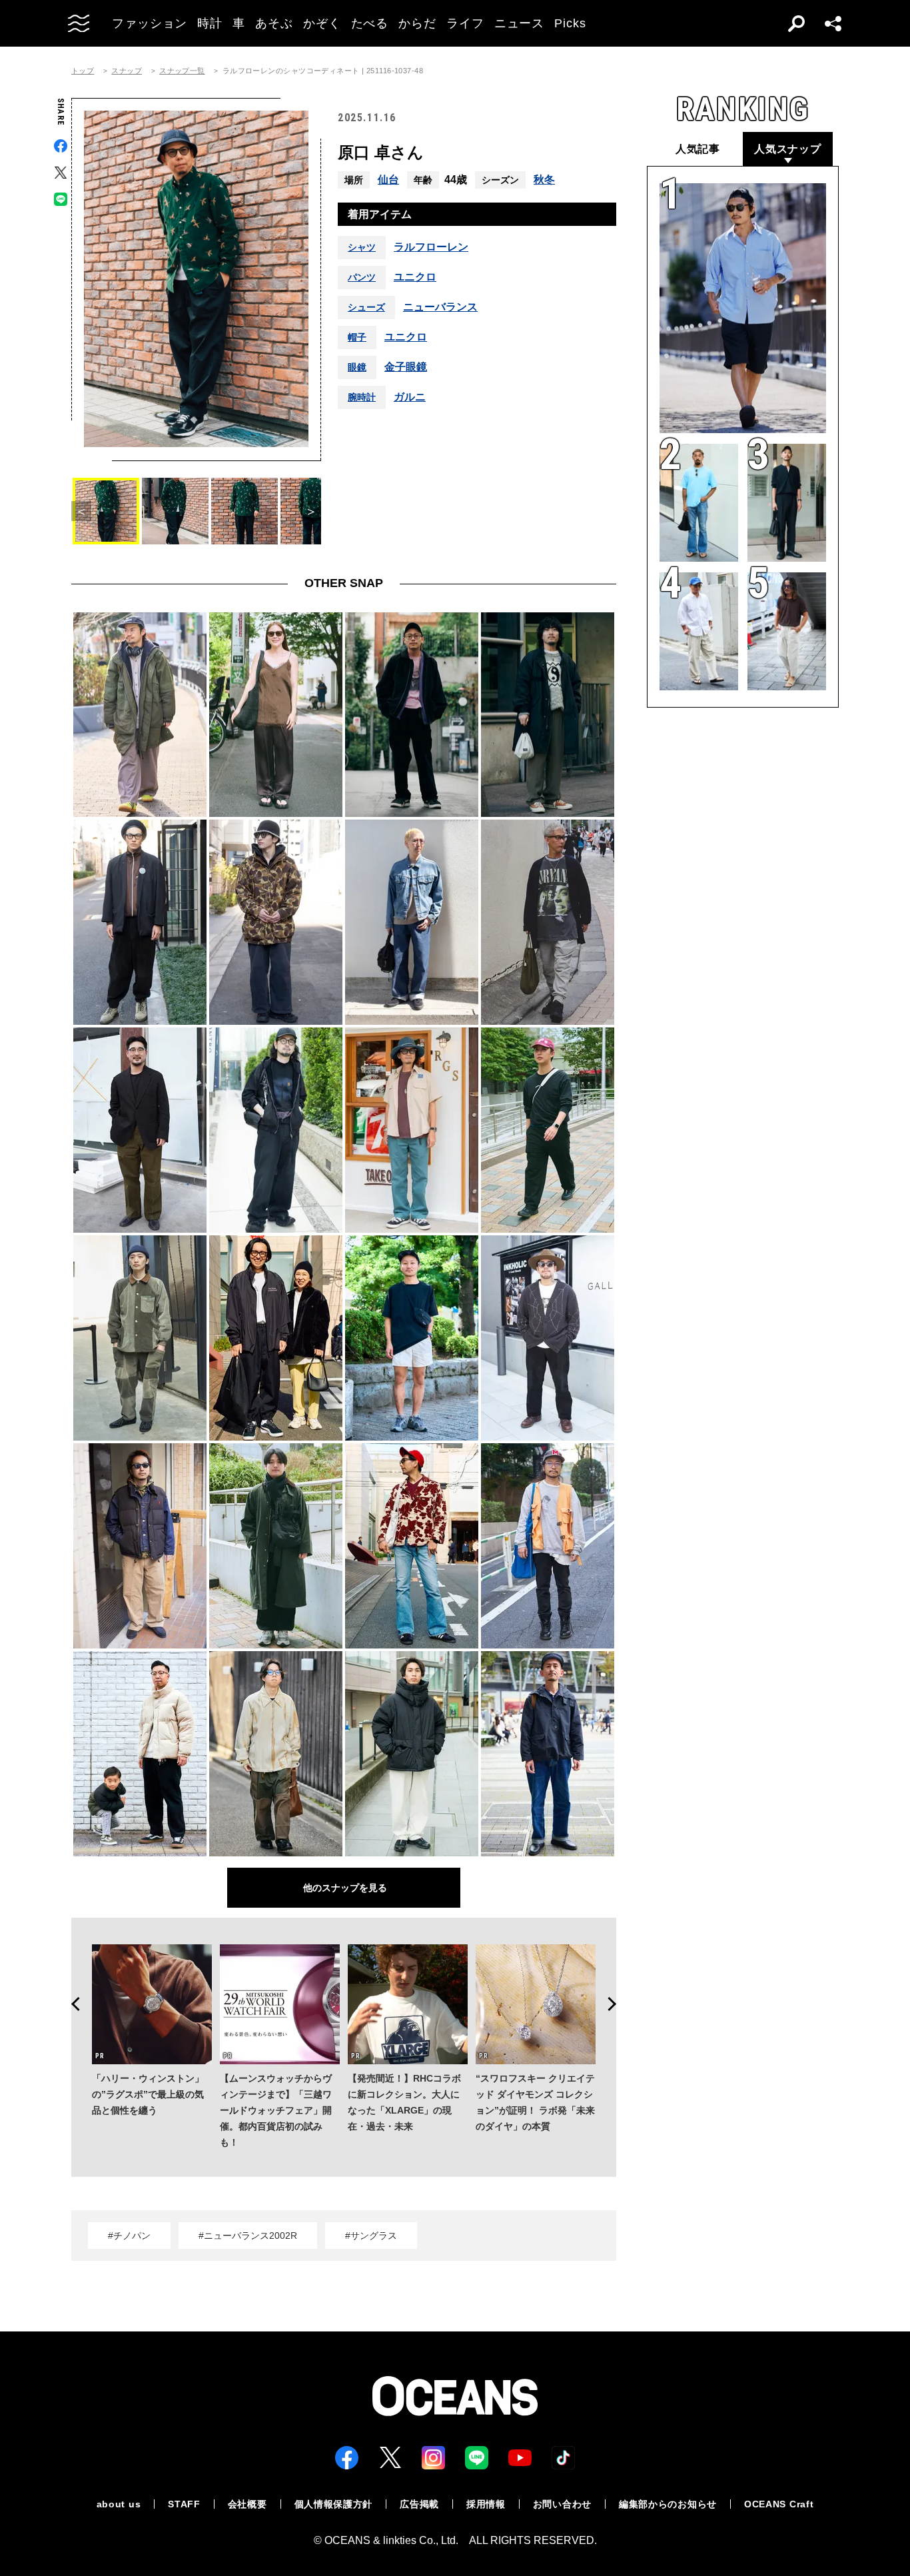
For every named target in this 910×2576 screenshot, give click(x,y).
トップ (83, 71)
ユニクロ (415, 277)
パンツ (362, 277)
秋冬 (544, 180)
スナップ (127, 71)
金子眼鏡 (406, 367)
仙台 (388, 180)
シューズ (366, 307)
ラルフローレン (431, 247)
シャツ (362, 247)
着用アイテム (380, 214)
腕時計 (362, 397)
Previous (71, 2004)
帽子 (357, 337)
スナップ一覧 (182, 71)
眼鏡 (357, 367)
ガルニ (410, 397)
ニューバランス (440, 307)
